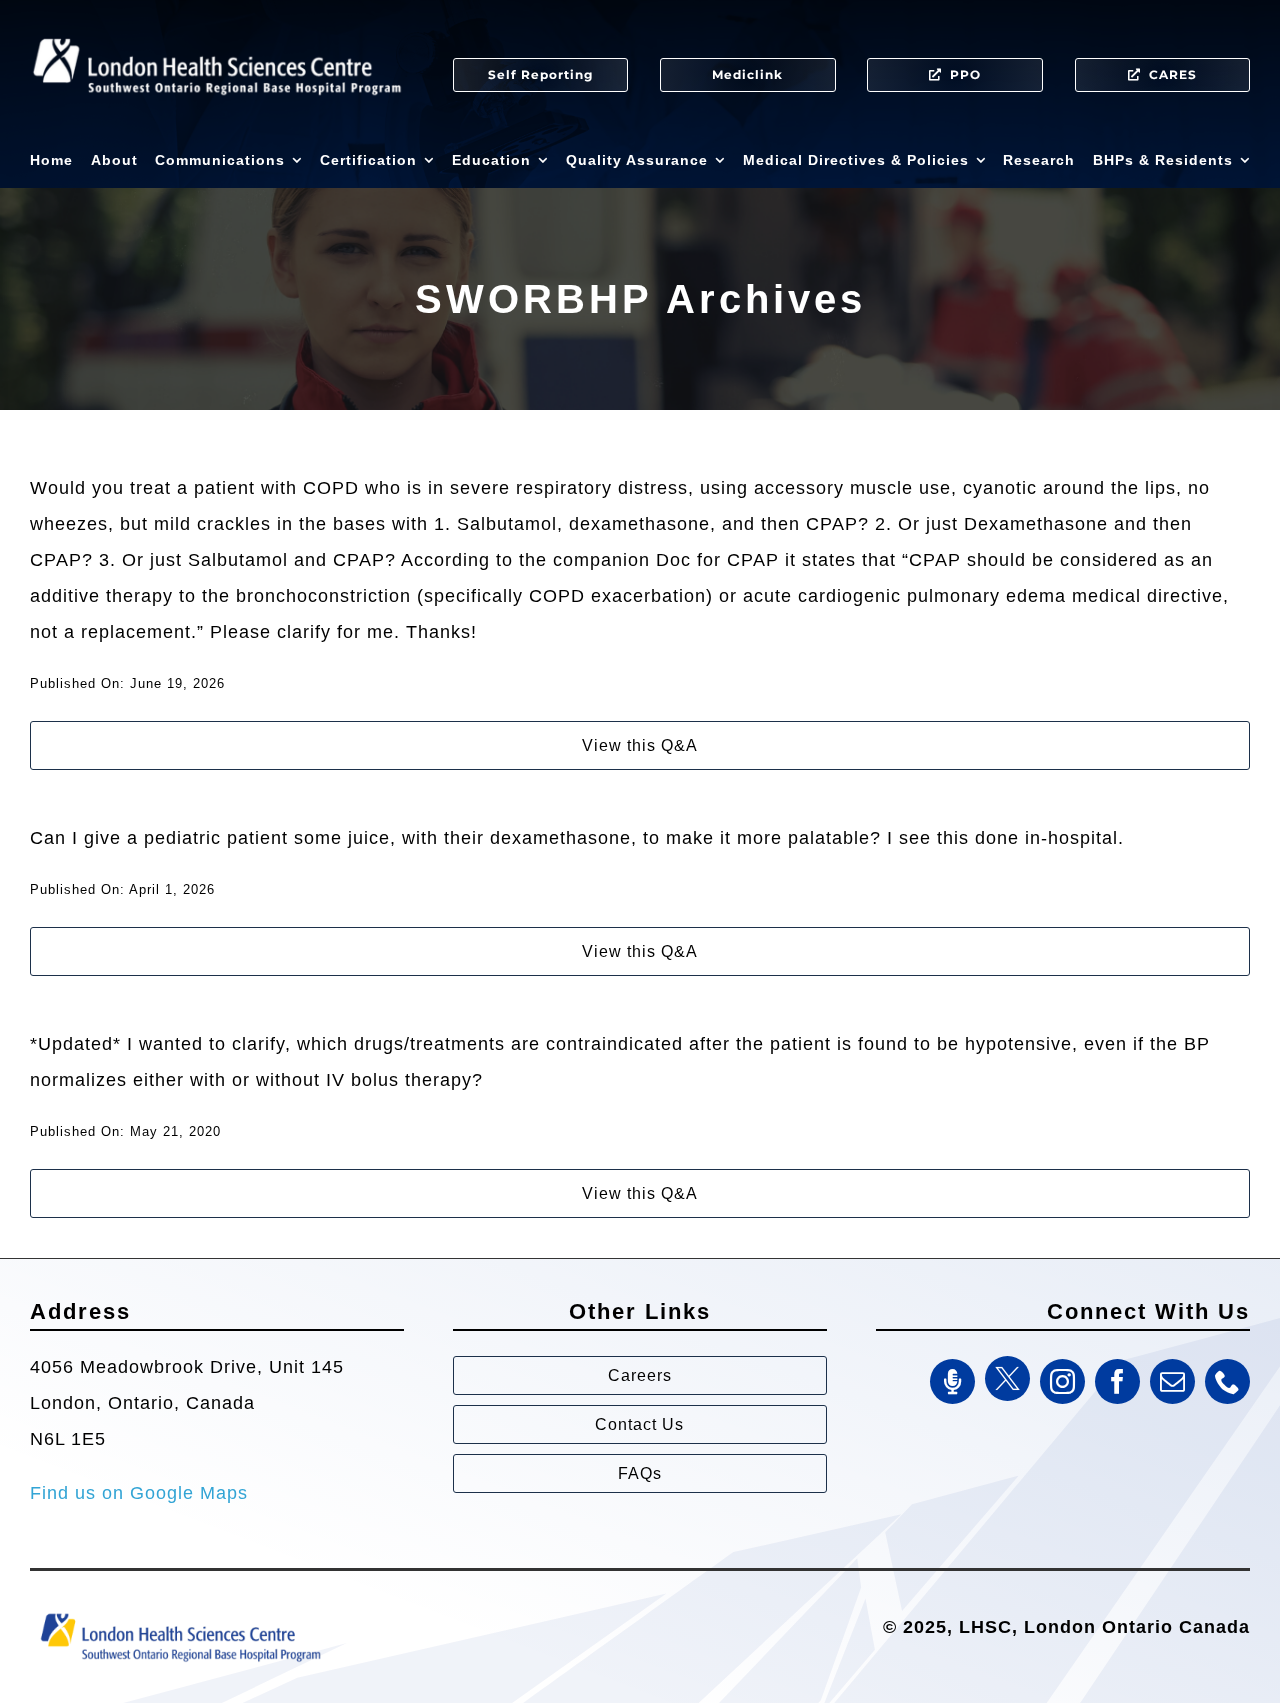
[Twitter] (1007, 1378)
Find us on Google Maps (139, 1493)
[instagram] (1062, 1381)
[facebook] (1117, 1381)
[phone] (1227, 1381)
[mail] (1172, 1381)
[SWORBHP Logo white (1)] (217, 30)
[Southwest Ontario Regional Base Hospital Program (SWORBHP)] (180, 1612)
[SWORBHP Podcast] (952, 1381)
